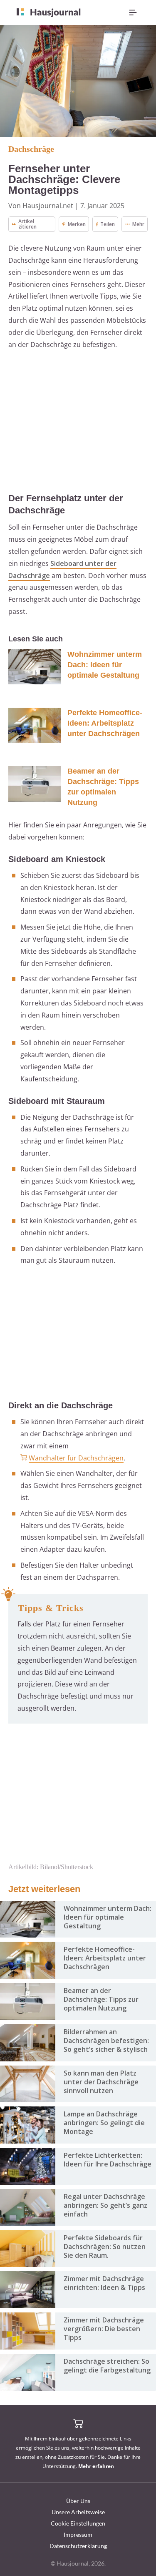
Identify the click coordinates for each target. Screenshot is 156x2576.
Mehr (138, 224)
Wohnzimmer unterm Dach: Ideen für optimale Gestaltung (105, 665)
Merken (77, 224)
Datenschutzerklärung (78, 2546)
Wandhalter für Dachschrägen (76, 1458)
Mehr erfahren (96, 2466)
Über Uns (78, 2501)
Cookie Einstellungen (78, 2523)
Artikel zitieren (27, 224)
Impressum (78, 2535)
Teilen (108, 224)
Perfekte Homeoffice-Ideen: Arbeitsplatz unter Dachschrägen (105, 723)
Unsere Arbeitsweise (78, 2512)
